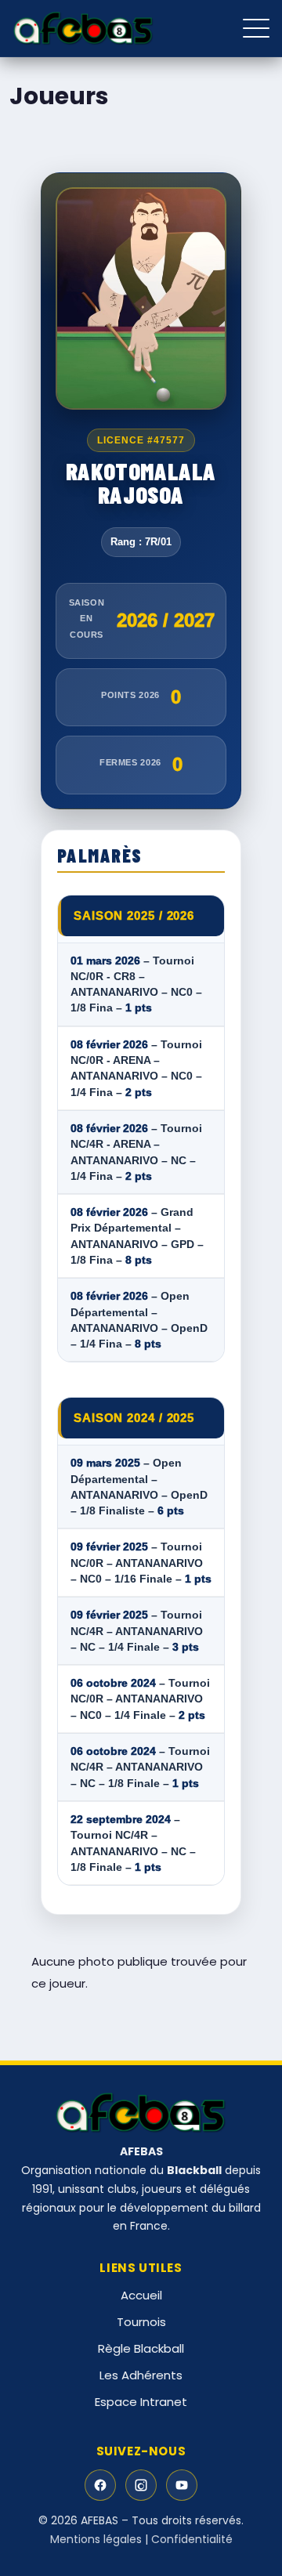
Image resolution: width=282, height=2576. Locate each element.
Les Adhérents (141, 2375)
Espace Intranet (141, 2402)
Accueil (141, 2295)
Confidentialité (192, 2539)
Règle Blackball (141, 2348)
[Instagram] (141, 2485)
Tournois (141, 2322)
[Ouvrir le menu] (256, 28)
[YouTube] (182, 2485)
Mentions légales (96, 2539)
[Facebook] (100, 2485)
